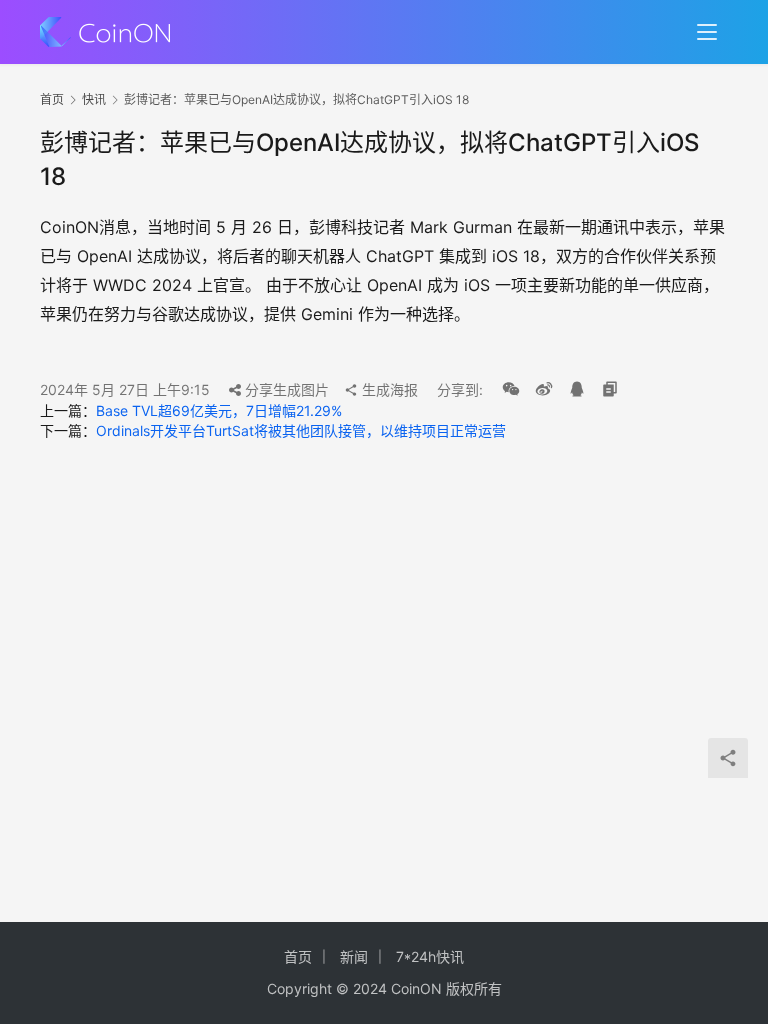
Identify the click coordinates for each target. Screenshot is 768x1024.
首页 (52, 99)
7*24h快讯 (430, 956)
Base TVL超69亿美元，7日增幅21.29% (219, 410)
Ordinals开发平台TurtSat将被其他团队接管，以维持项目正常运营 (301, 430)
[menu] (707, 32)
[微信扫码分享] (511, 390)
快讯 (94, 99)
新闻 (354, 956)
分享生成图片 (285, 389)
